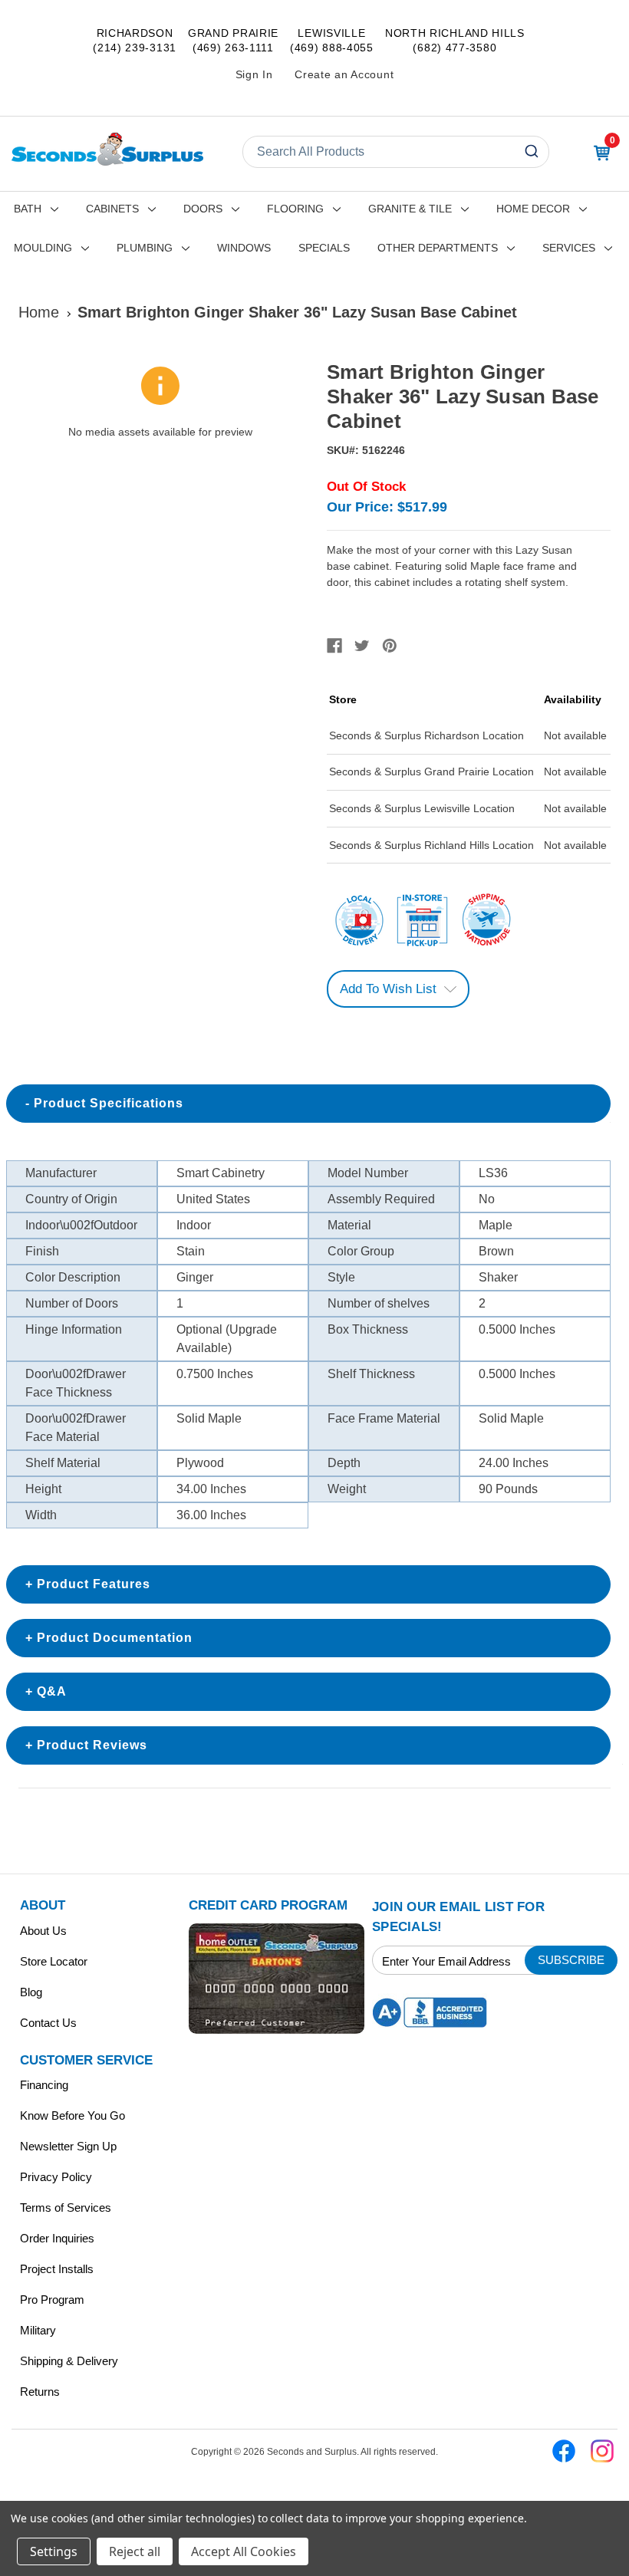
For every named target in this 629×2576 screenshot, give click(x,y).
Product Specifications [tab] (109, 1103)
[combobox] (396, 152)
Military (38, 2330)
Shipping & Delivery (69, 2361)
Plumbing (145, 248)
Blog (31, 1992)
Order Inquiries (57, 2238)
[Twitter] (362, 646)
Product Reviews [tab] (92, 1745)
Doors (203, 209)
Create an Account (344, 74)
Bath (28, 209)
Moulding (43, 248)
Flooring (295, 209)
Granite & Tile (410, 209)
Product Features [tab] (94, 1584)
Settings (54, 2551)
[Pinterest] (390, 646)
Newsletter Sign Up (68, 2146)
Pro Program (52, 2300)
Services (569, 248)
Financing (44, 2085)
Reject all (135, 2551)
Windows (244, 248)
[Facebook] (334, 646)
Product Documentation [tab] (115, 1638)
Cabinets (112, 209)
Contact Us (48, 2023)
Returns (40, 2392)
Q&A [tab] (52, 1691)
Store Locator (54, 1961)
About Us (43, 1931)
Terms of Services (66, 2208)
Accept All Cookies (244, 2551)
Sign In (254, 74)
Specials (324, 248)
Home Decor (533, 209)
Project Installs (57, 2269)
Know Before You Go (72, 2115)
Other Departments (438, 248)
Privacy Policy (56, 2177)
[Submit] (533, 152)
